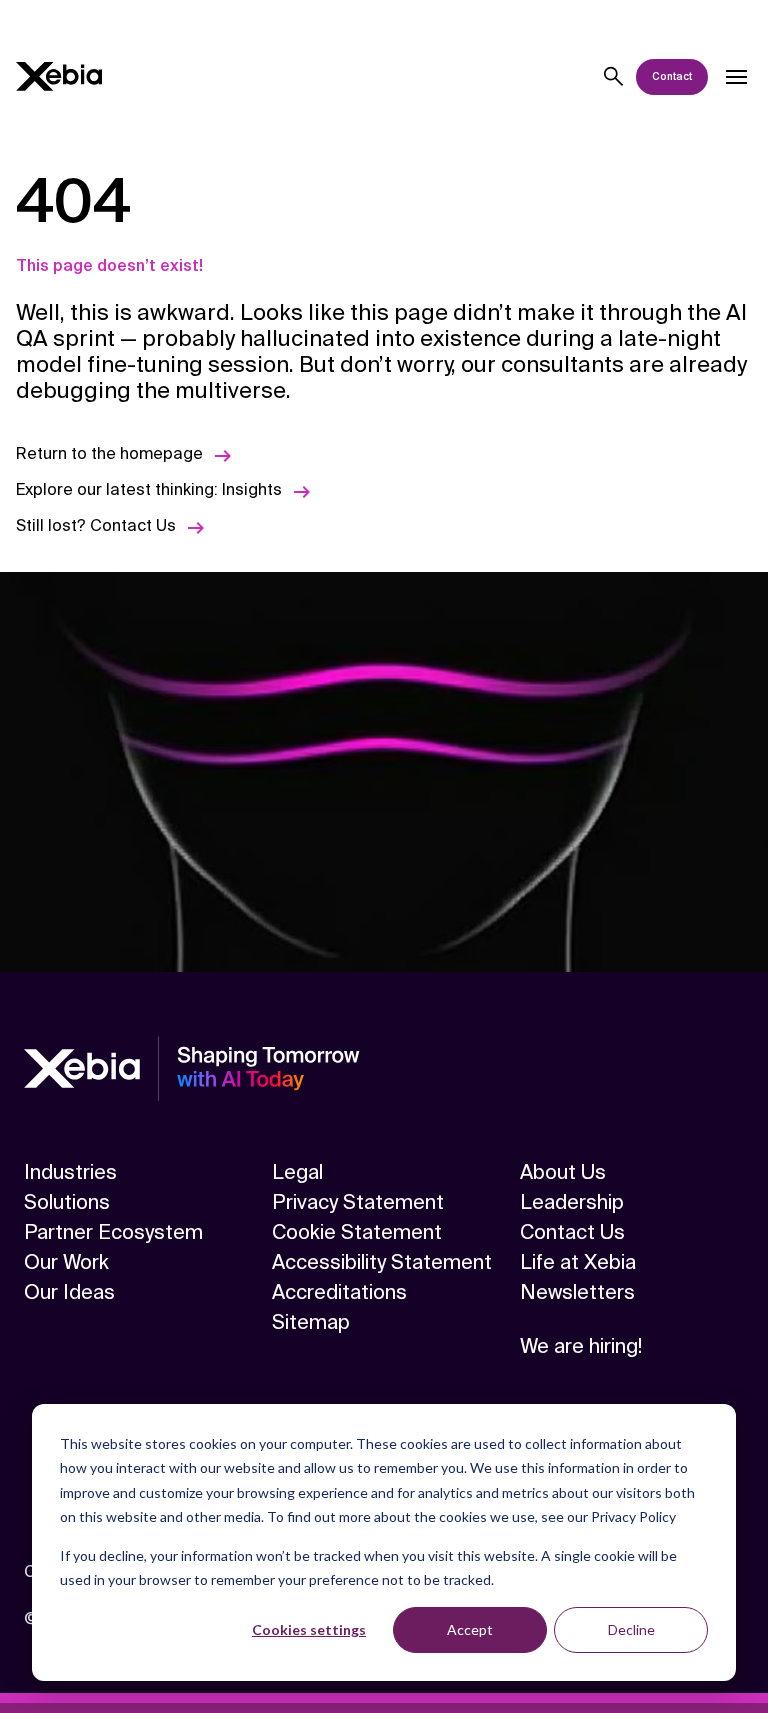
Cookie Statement (357, 1232)
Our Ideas (69, 1292)
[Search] (614, 77)
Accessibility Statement (382, 1262)
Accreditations (339, 1292)
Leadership (572, 1202)
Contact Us (572, 1232)
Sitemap (311, 1322)
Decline (631, 1629)
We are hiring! (581, 1346)
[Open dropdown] (736, 77)
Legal (297, 1172)
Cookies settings (309, 1629)
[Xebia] (59, 76)
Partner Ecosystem (113, 1232)
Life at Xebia (578, 1262)
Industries (70, 1172)
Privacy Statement (358, 1202)
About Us (563, 1172)
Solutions (67, 1202)
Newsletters (577, 1292)
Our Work (66, 1262)
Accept (470, 1629)
